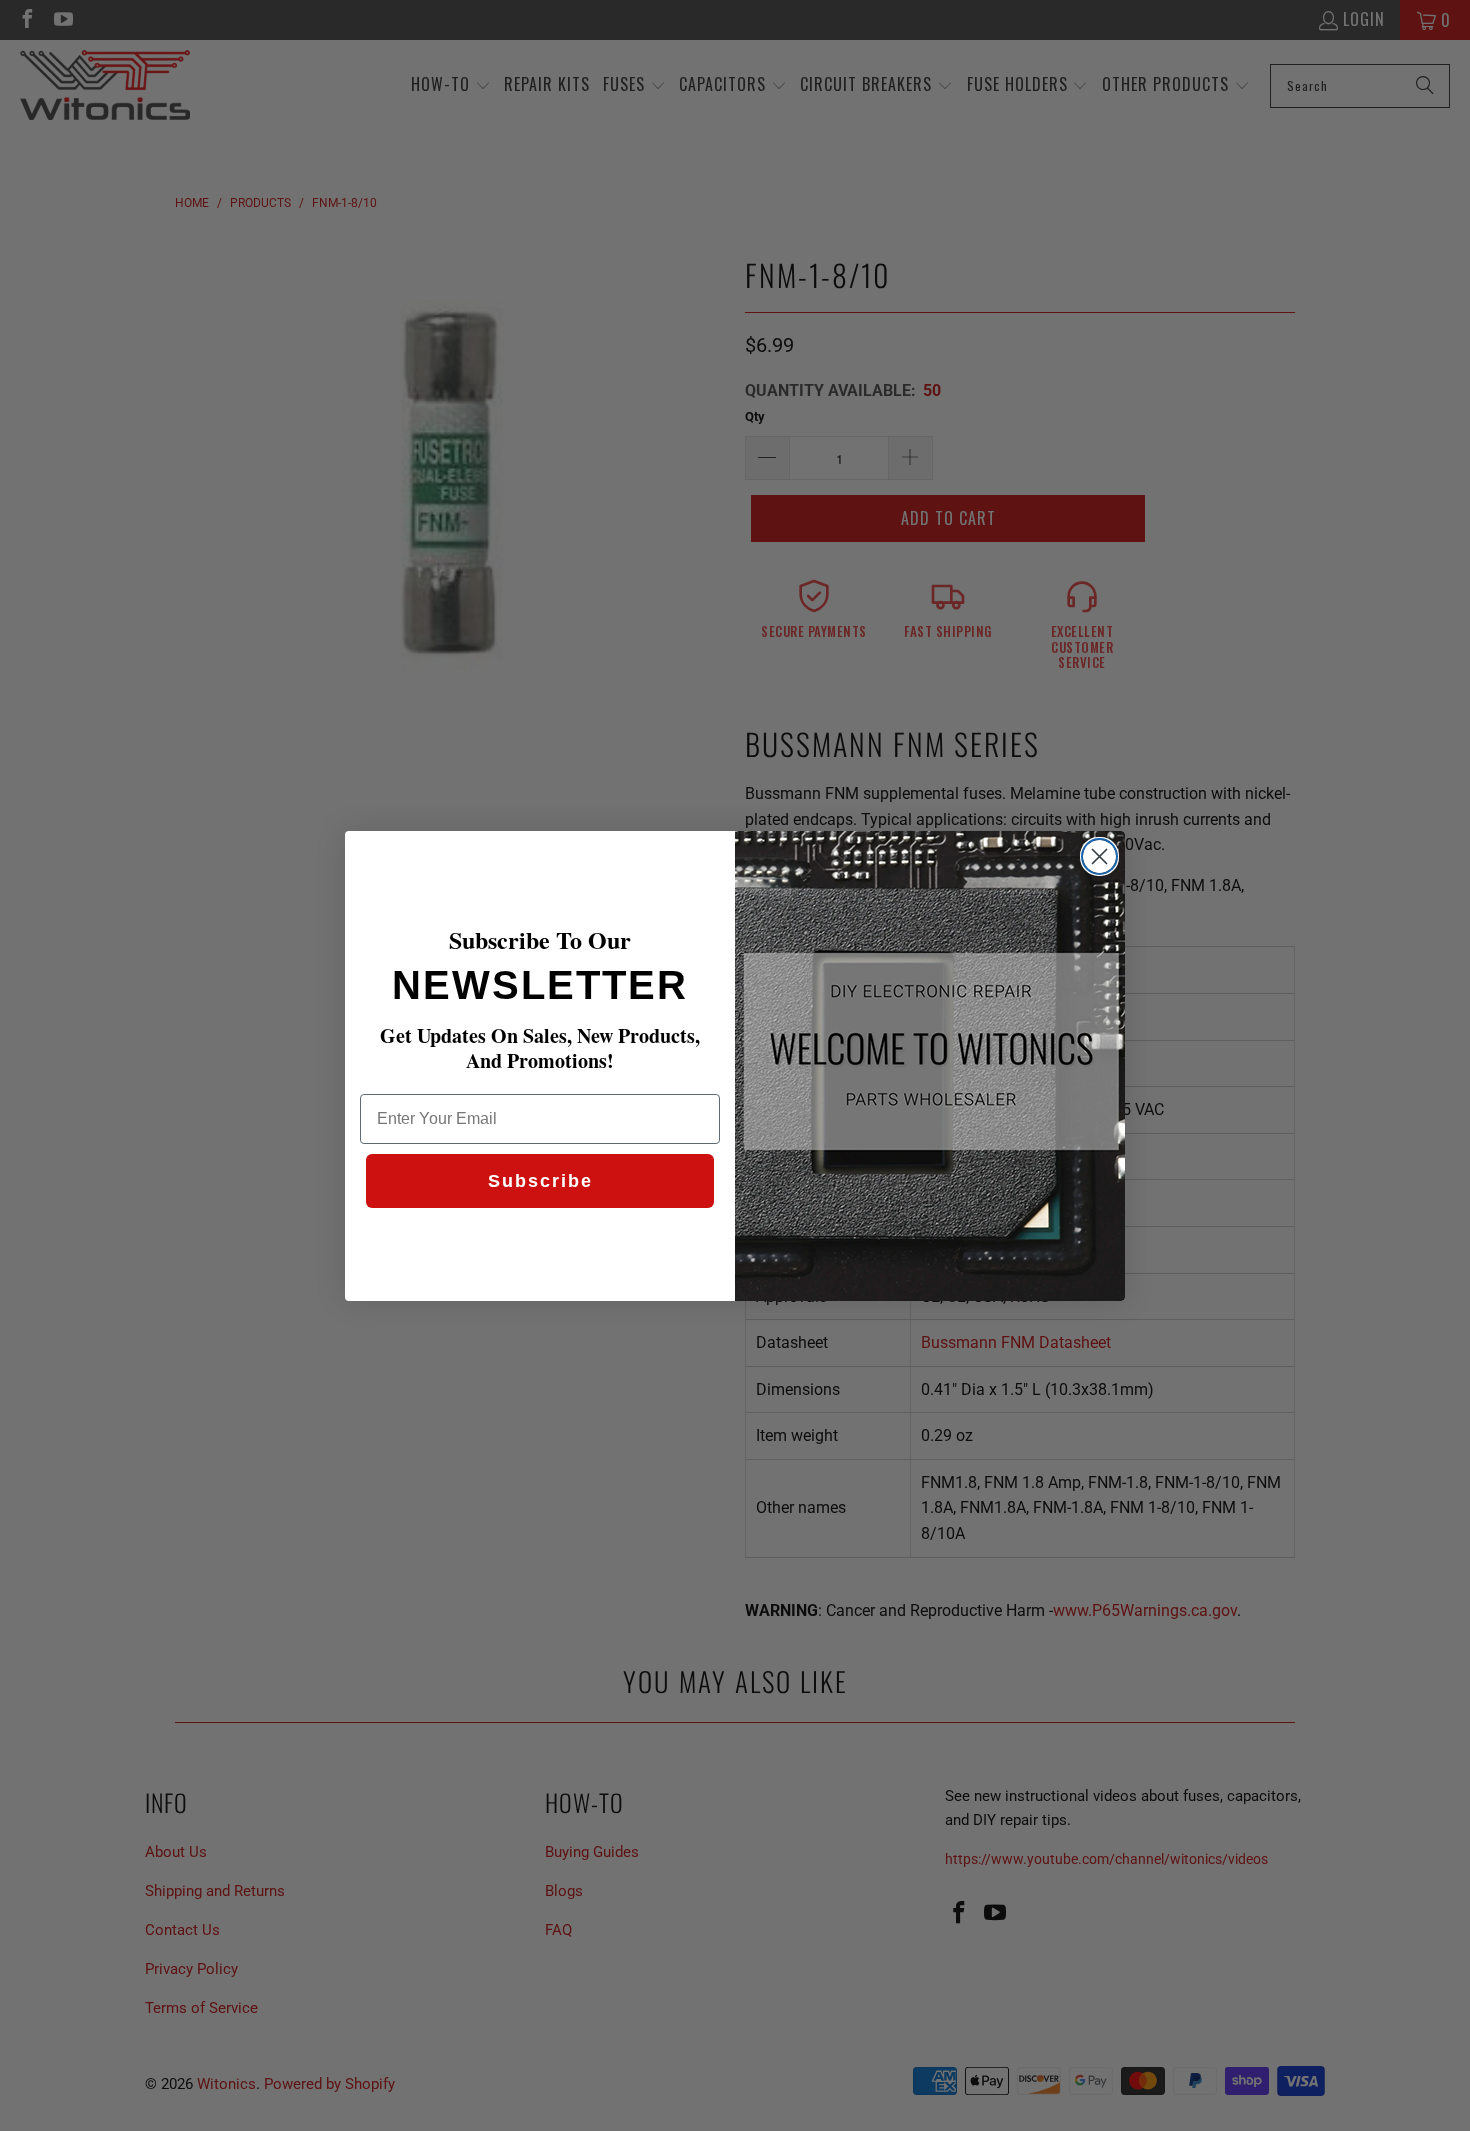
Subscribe (540, 1181)
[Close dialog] (1099, 856)
